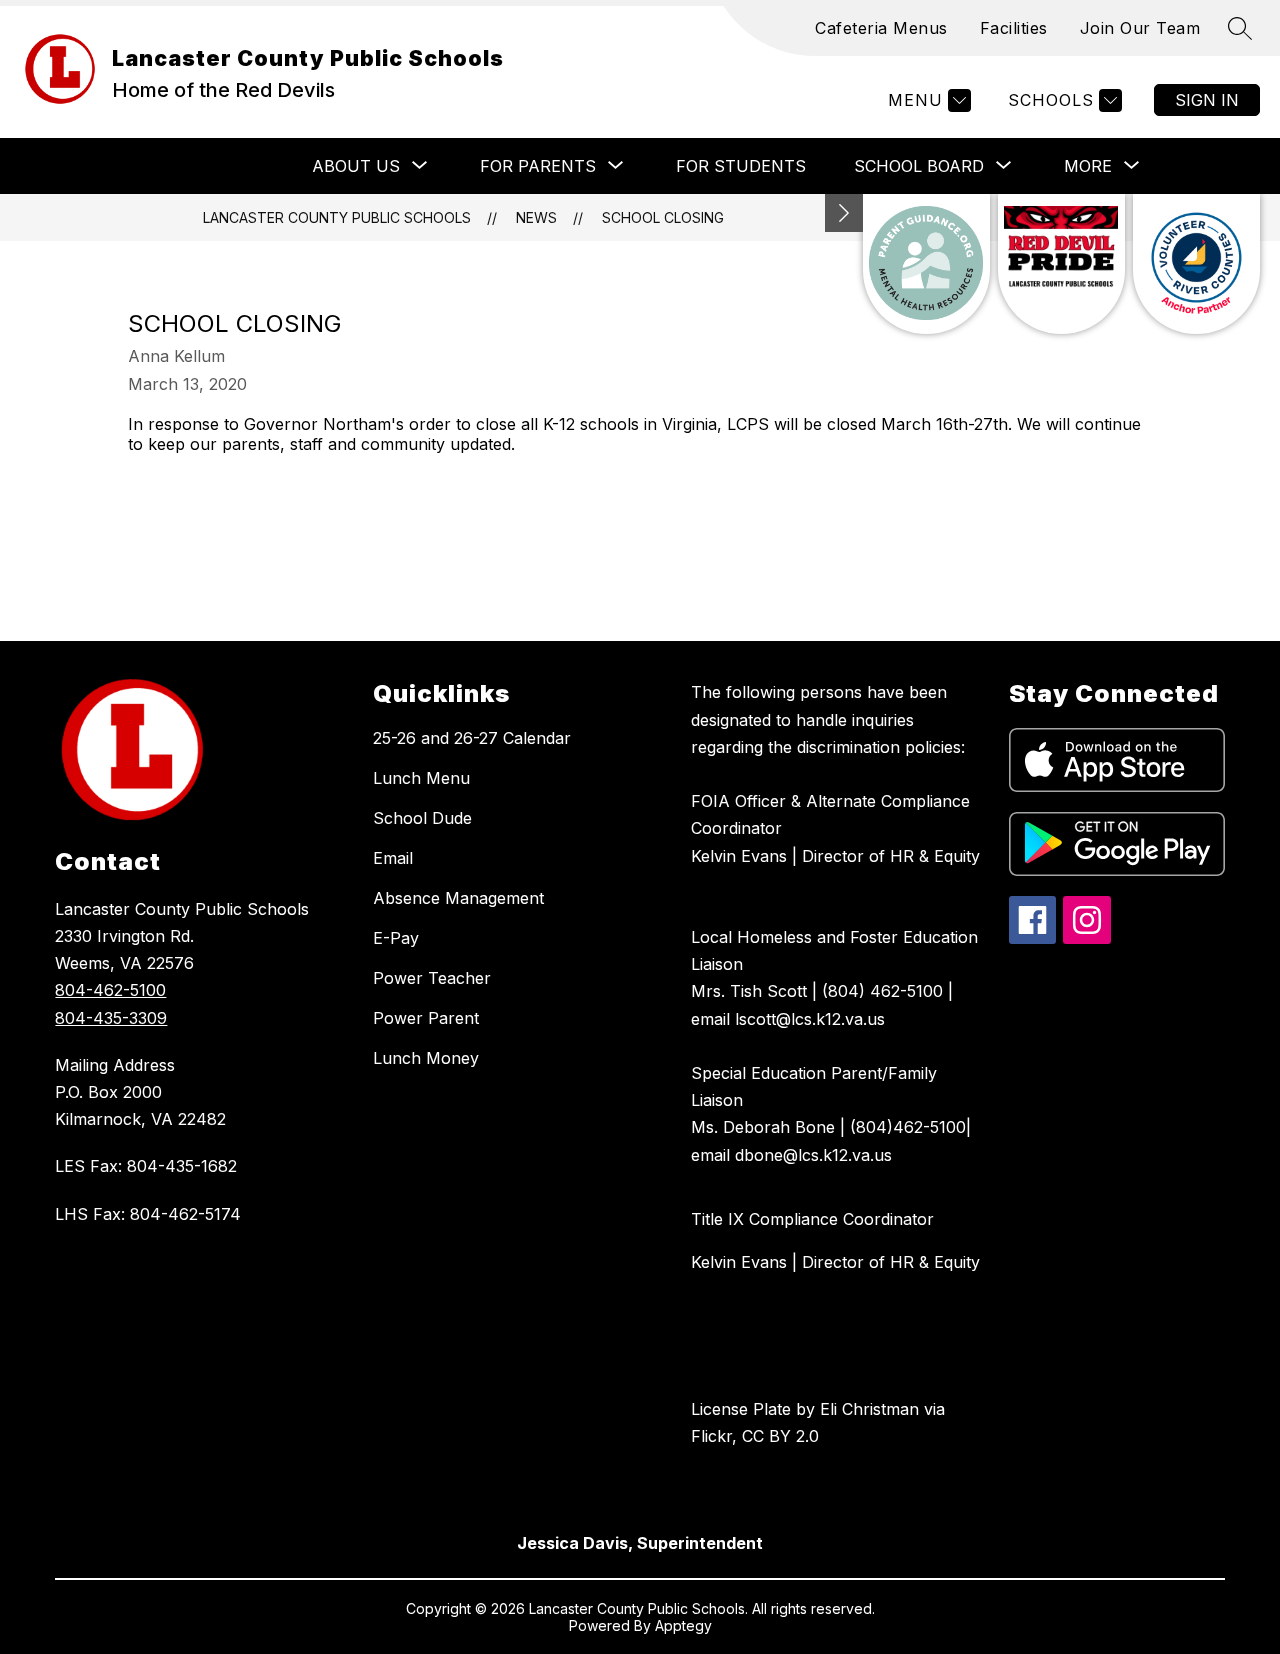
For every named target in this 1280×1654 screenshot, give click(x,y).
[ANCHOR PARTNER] (1196, 264)
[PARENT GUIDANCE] (926, 264)
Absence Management (458, 898)
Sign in (1207, 100)
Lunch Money (426, 1058)
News (536, 217)
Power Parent (426, 1018)
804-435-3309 (111, 1018)
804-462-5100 (110, 990)
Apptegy (683, 1625)
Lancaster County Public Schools (337, 217)
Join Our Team (1140, 28)
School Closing (663, 217)
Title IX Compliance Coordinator (812, 1219)
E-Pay (396, 938)
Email (393, 858)
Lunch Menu (421, 778)
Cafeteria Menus (881, 28)
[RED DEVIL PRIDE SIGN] (1061, 264)
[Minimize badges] (844, 213)
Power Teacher (432, 978)
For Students (741, 166)
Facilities (1014, 28)
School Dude (422, 818)
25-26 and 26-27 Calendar (472, 738)
